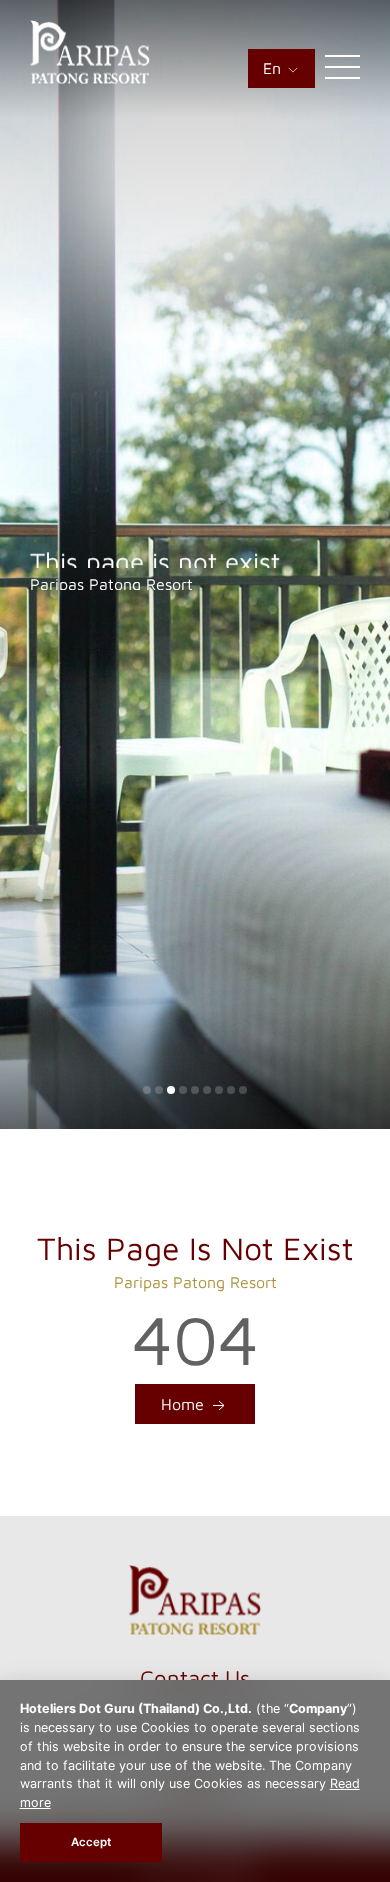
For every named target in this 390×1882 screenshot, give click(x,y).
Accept (91, 1842)
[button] (147, 1090)
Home (185, 1404)
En (274, 68)
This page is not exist (155, 553)
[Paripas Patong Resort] (90, 78)
